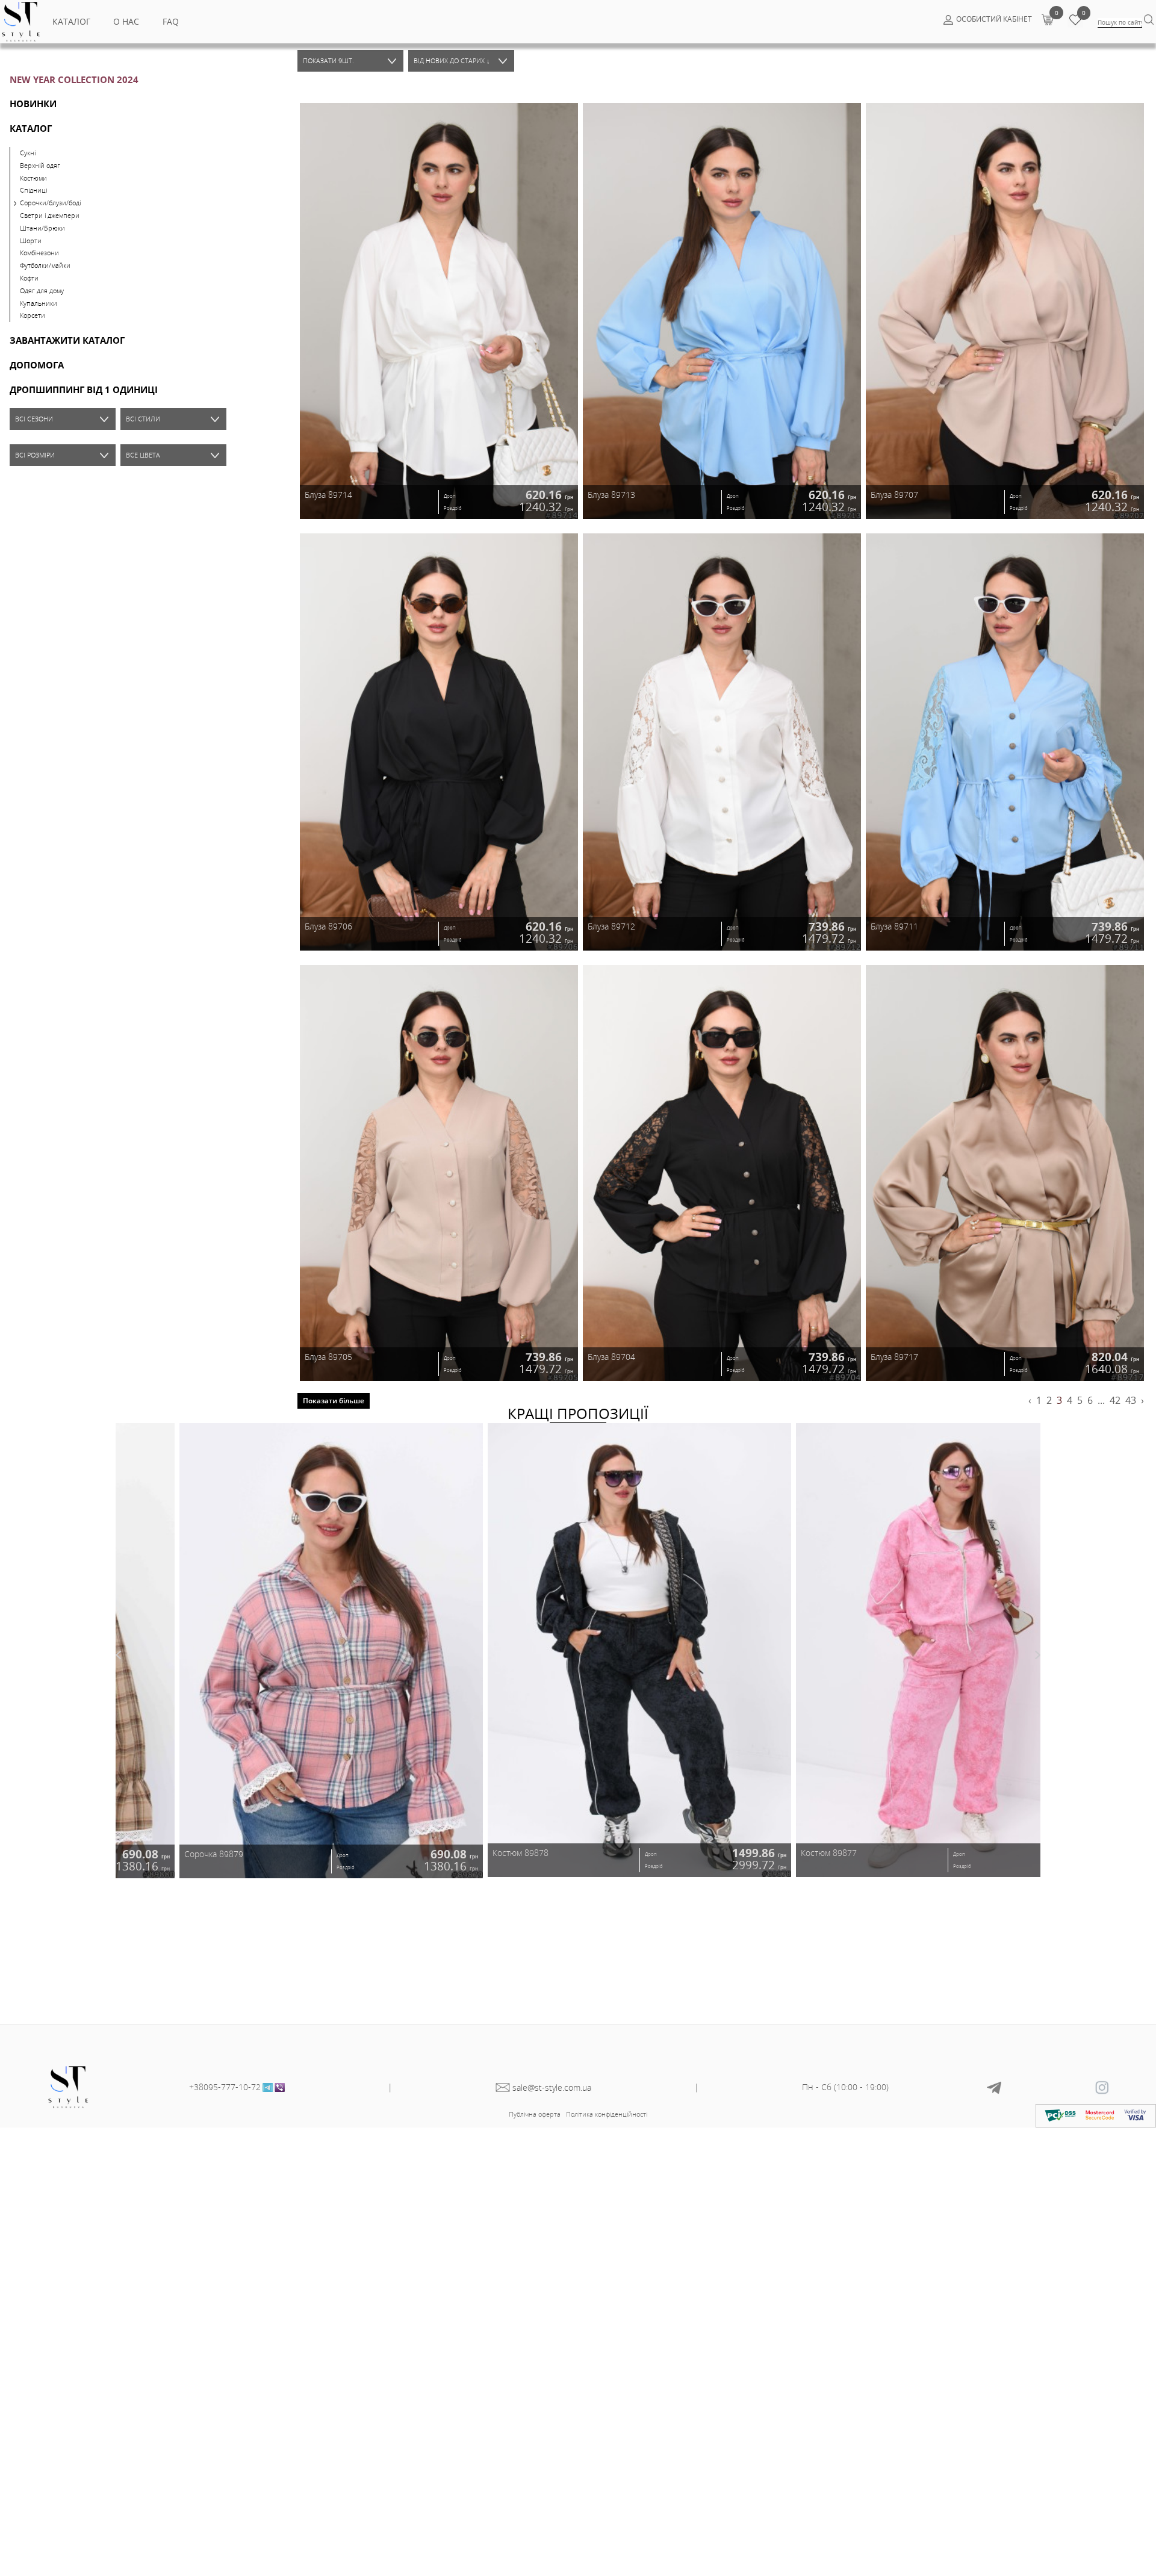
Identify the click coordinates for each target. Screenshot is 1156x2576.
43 (1131, 1400)
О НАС (126, 21)
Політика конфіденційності (607, 2114)
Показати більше (334, 1401)
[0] (1047, 19)
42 (1115, 1400)
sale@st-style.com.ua (552, 2087)
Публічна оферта (535, 2114)
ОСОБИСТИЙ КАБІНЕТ (994, 19)
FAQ (171, 21)
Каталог (71, 21)
